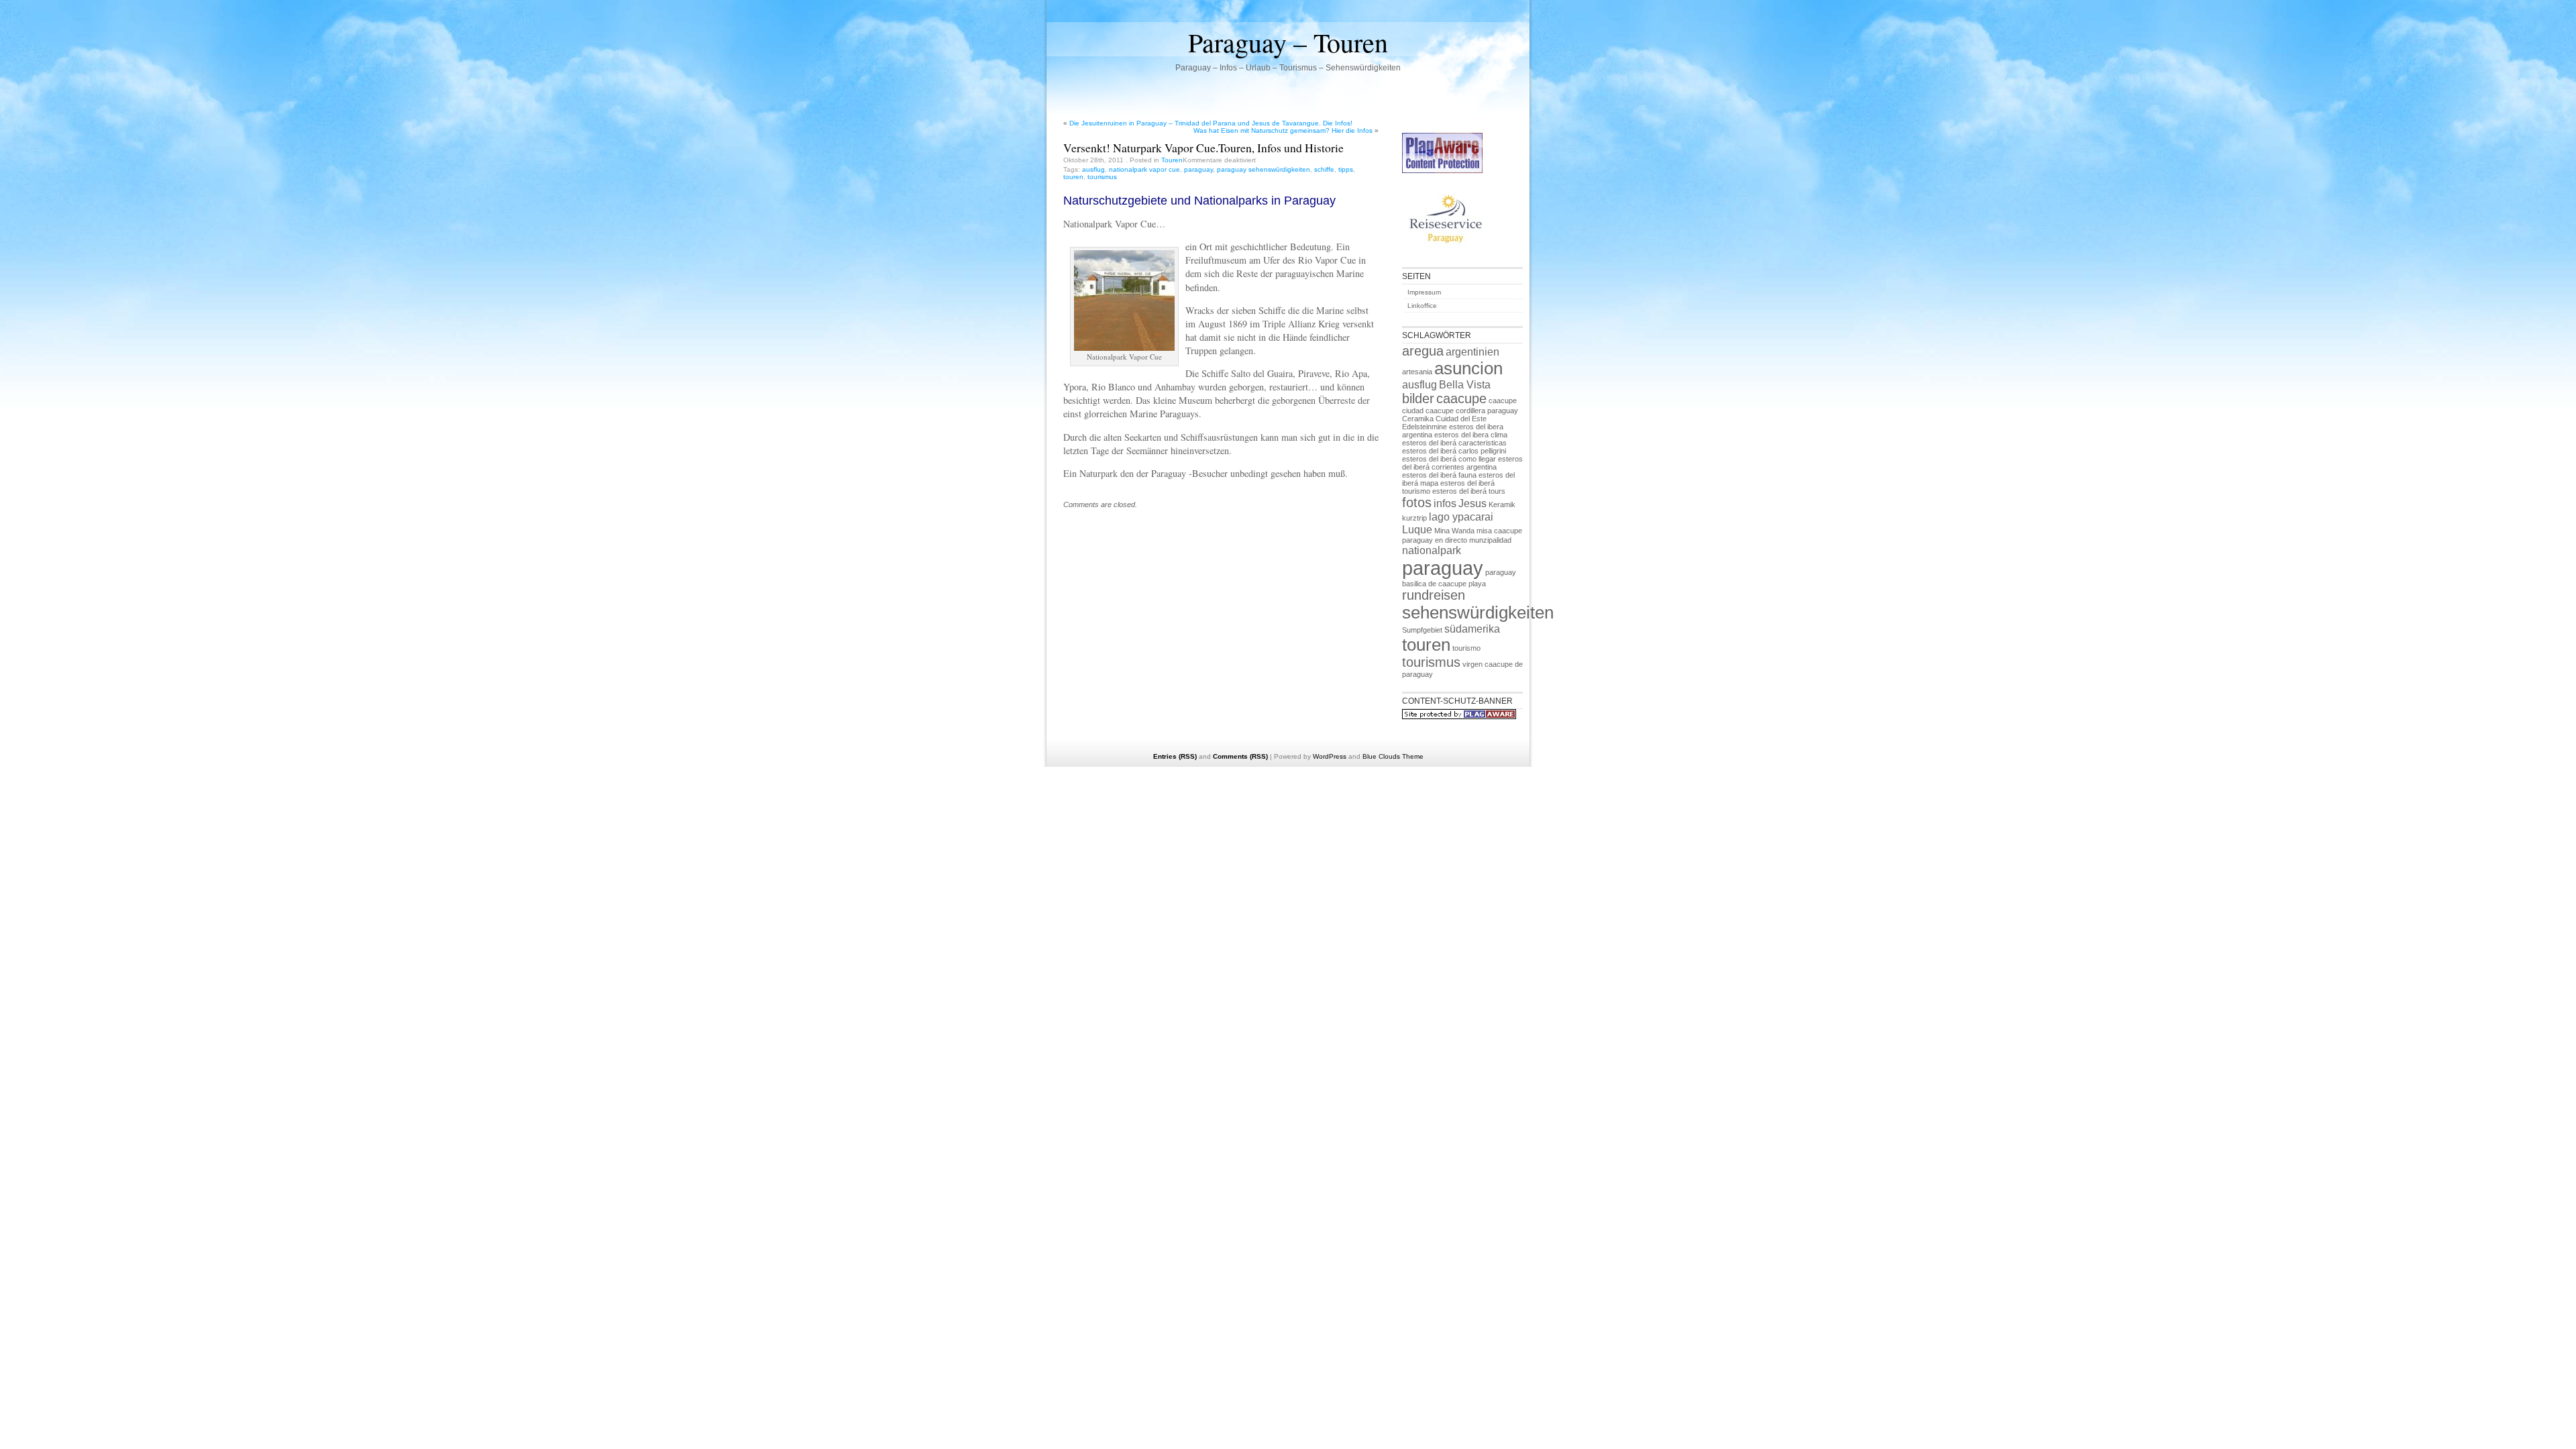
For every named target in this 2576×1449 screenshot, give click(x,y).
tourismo (1466, 648)
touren (1073, 177)
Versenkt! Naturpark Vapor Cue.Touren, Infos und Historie (1203, 148)
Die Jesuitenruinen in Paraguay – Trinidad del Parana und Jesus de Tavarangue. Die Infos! (1211, 123)
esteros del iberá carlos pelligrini (1454, 451)
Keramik (1502, 504)
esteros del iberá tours (1469, 491)
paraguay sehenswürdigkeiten (1264, 169)
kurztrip (1414, 518)
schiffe (1324, 169)
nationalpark (1432, 550)
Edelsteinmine (1425, 427)
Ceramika (1418, 419)
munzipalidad (1490, 540)
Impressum (1424, 292)
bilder (1418, 398)
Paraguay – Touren (1288, 42)
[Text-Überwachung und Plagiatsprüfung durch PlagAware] (1442, 171)
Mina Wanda (1454, 531)
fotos (1417, 502)
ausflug (1093, 169)
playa (1477, 584)
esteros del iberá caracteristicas (1454, 443)
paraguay (1198, 169)
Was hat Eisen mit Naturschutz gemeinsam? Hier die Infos (1283, 130)
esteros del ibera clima (1471, 435)
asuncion (1468, 368)
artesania (1417, 372)
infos (1445, 503)
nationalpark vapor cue (1144, 169)
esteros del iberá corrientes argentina (1462, 463)
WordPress (1330, 756)
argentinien (1472, 352)
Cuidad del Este (1461, 419)
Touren (1172, 160)
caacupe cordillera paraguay (1472, 411)
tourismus (1102, 177)
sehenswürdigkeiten (1478, 612)
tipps (1346, 169)
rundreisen (1434, 595)
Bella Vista (1465, 384)
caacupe (1461, 398)
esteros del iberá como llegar (1449, 459)
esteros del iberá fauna (1439, 475)
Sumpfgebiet (1422, 630)
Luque (1417, 529)
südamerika (1472, 629)
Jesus (1472, 503)
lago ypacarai (1461, 517)
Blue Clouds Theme (1393, 756)
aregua (1423, 351)
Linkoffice (1422, 306)
